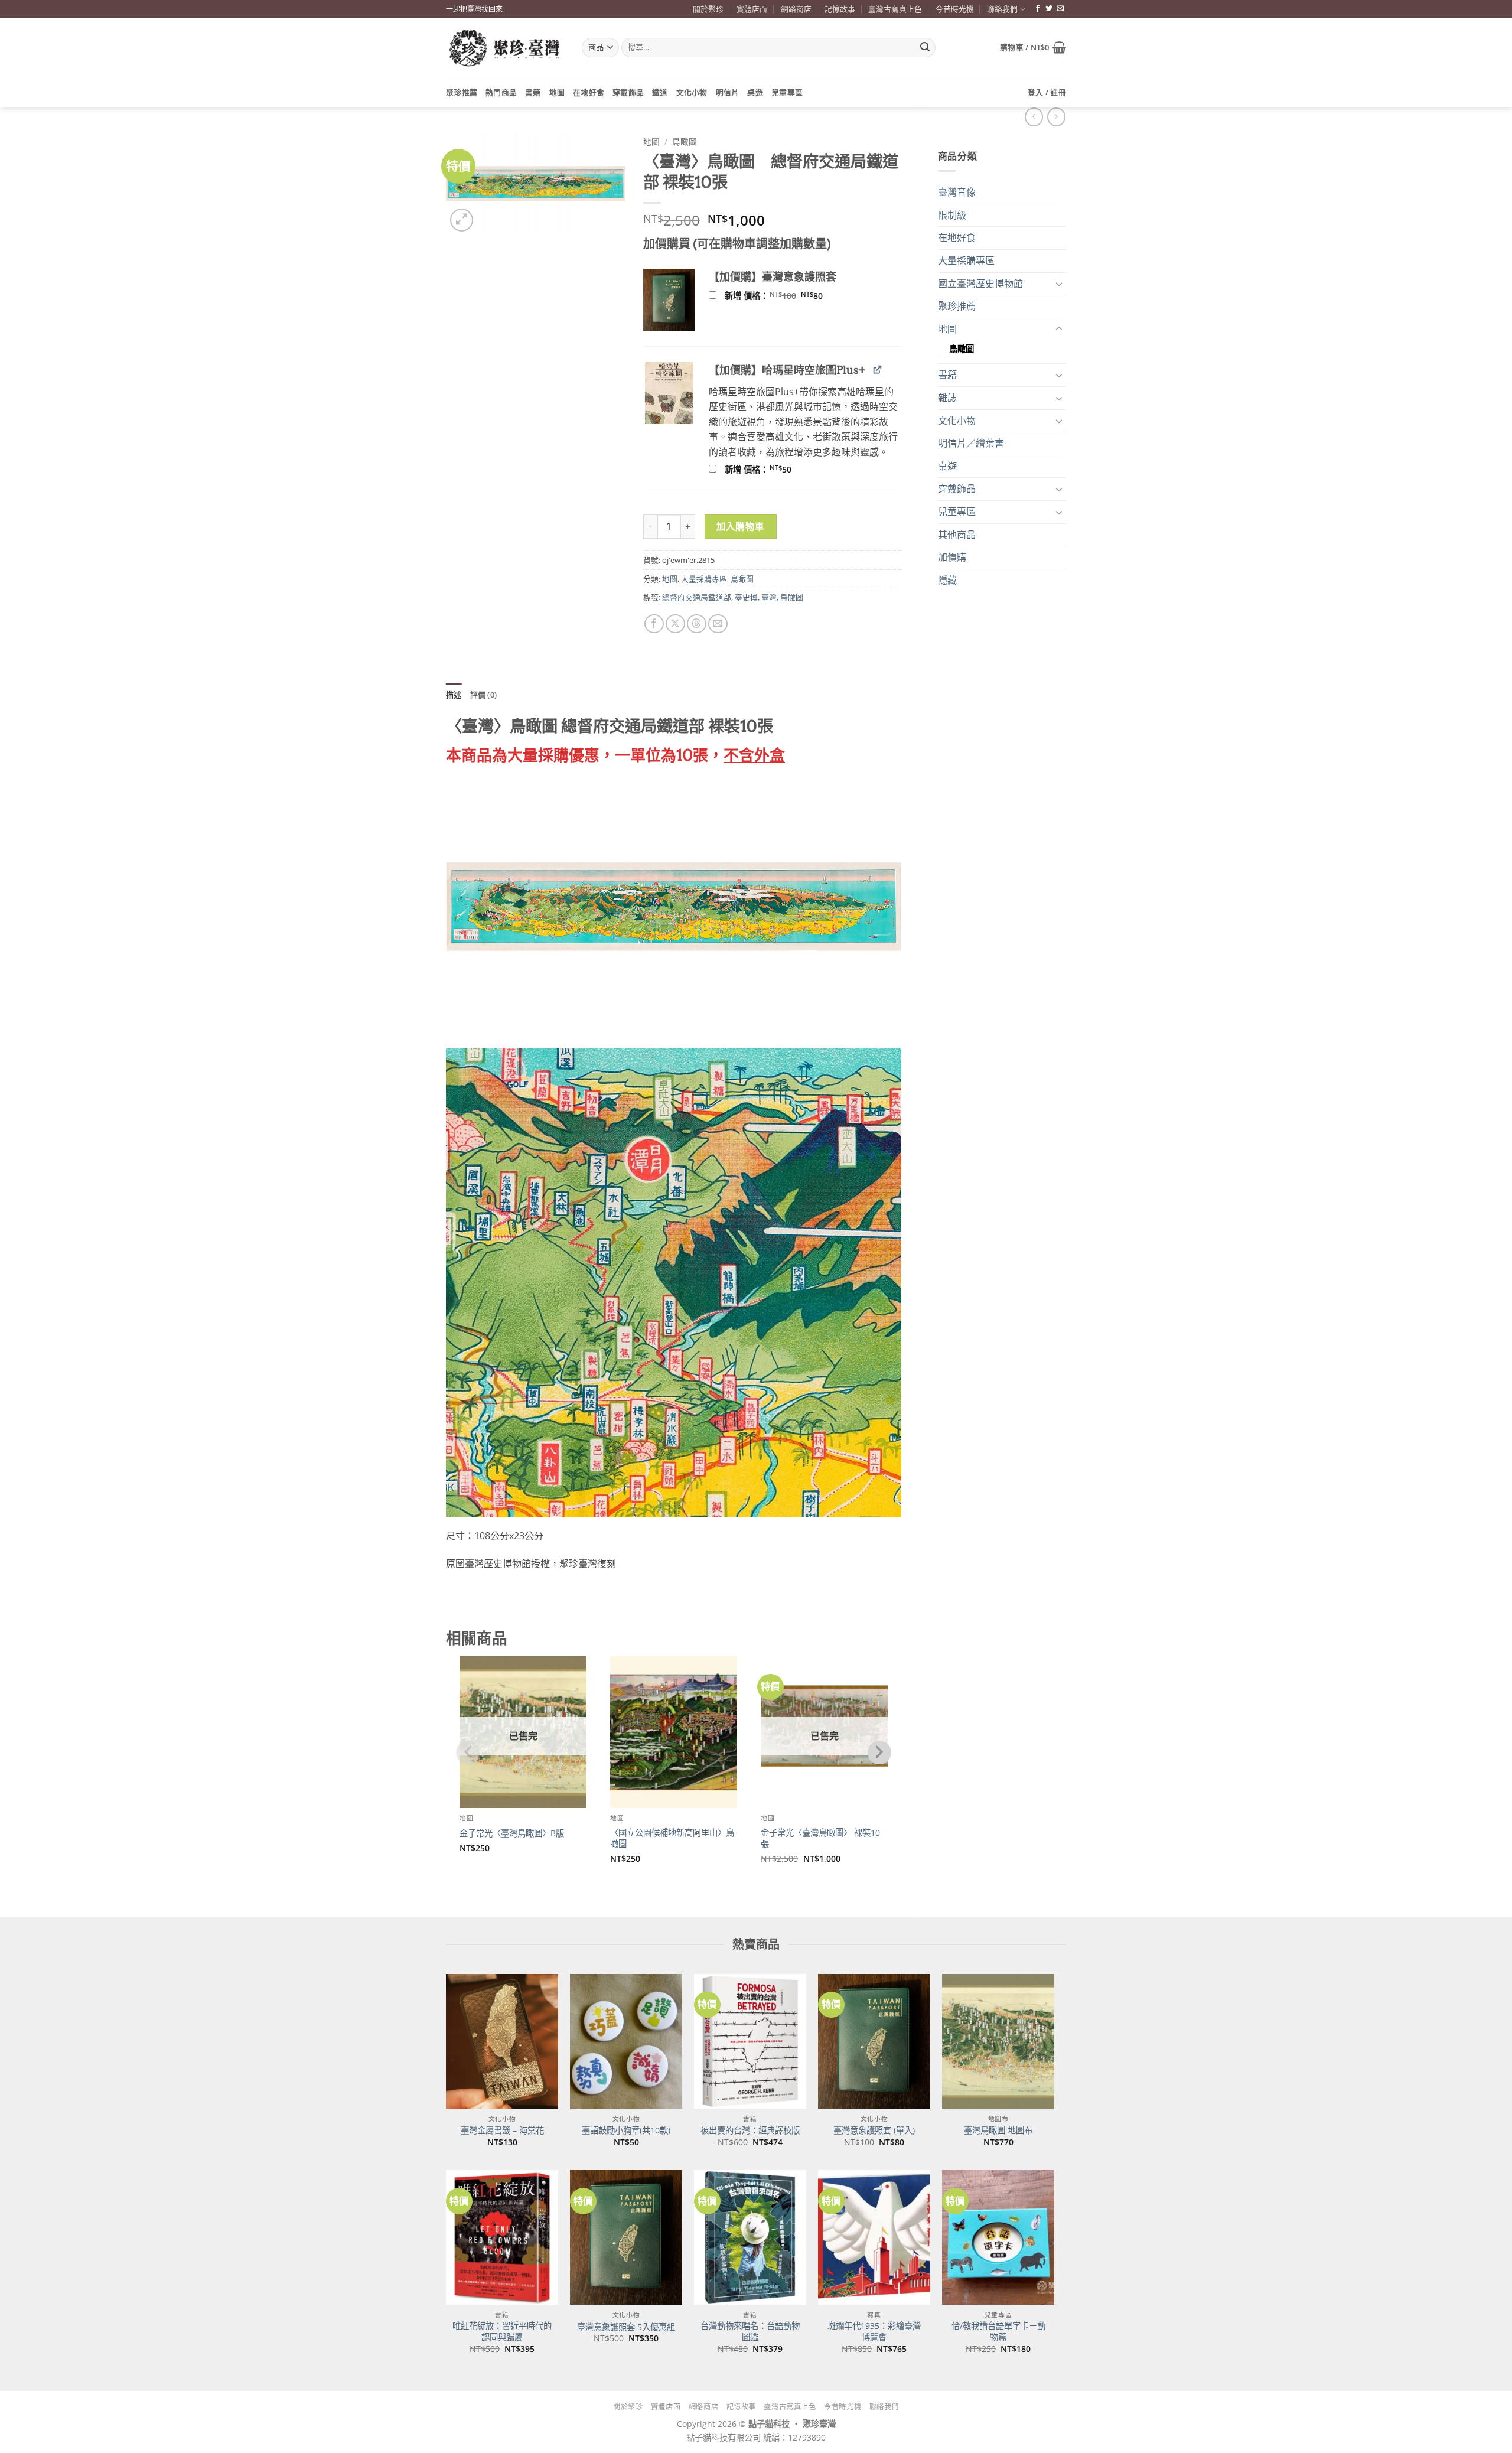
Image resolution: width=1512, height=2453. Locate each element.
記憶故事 (840, 9)
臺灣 (769, 597)
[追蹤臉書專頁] (1038, 9)
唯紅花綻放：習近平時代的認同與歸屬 (502, 2332)
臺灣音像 (957, 192)
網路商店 (796, 9)
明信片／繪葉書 (971, 443)
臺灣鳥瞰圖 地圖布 (998, 2131)
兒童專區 (787, 92)
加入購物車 (741, 526)
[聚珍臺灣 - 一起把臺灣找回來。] (505, 48)
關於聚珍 (708, 9)
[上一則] (1056, 117)
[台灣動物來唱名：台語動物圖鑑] (750, 2237)
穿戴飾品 (628, 92)
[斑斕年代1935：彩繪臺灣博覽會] (874, 2237)
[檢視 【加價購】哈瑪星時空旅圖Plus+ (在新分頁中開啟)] (877, 369)
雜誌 (947, 398)
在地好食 (589, 92)
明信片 (728, 92)
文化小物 (692, 92)
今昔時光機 (955, 9)
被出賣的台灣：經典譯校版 (750, 2131)
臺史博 (746, 597)
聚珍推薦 (462, 92)
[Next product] (1034, 117)
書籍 (533, 92)
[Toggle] (1059, 284)
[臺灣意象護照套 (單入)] (874, 2041)
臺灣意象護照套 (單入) (874, 2131)
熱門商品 (501, 92)
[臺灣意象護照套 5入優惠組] (626, 2237)
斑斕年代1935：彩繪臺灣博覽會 (874, 2332)
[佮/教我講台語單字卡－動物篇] (998, 2237)
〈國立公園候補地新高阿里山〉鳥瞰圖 (672, 1838)
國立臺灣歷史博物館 (980, 284)
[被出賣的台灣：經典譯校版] (750, 2041)
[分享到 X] (675, 624)
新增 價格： (789, 296)
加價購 (952, 557)
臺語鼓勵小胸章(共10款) (626, 2131)
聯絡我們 (1002, 9)
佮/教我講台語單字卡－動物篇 (998, 2332)
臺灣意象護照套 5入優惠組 (626, 2327)
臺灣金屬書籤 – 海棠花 (502, 2131)
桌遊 (755, 92)
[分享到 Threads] (697, 624)
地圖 (557, 92)
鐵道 (660, 92)
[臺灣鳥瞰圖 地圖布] (998, 2041)
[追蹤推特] (1049, 9)
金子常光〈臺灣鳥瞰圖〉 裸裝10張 (820, 1838)
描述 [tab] (454, 695)
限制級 (952, 215)
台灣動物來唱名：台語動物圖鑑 (750, 2332)
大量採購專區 (966, 260)
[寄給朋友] (718, 624)
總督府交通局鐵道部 (697, 597)
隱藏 (947, 580)
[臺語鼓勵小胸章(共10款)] (626, 2041)
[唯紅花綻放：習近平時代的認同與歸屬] (502, 2237)
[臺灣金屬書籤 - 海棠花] (502, 2041)
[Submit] (925, 48)
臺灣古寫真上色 (895, 9)
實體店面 (752, 9)
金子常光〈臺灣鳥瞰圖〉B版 (512, 1833)
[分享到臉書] (654, 624)
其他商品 (957, 535)
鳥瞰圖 (962, 349)
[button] (1033, 47)
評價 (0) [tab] (484, 695)
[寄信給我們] (1060, 9)
